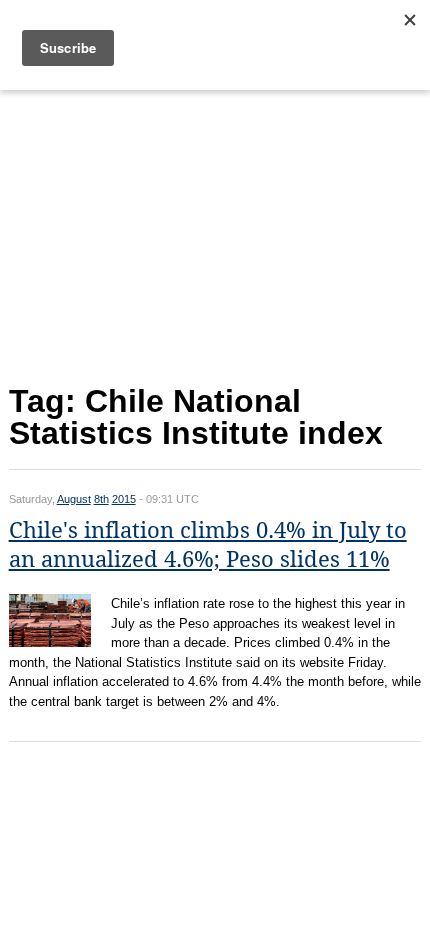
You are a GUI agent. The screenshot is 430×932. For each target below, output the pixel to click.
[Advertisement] (215, 232)
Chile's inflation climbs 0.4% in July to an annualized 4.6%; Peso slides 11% (208, 545)
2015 (124, 499)
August (74, 499)
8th (101, 499)
